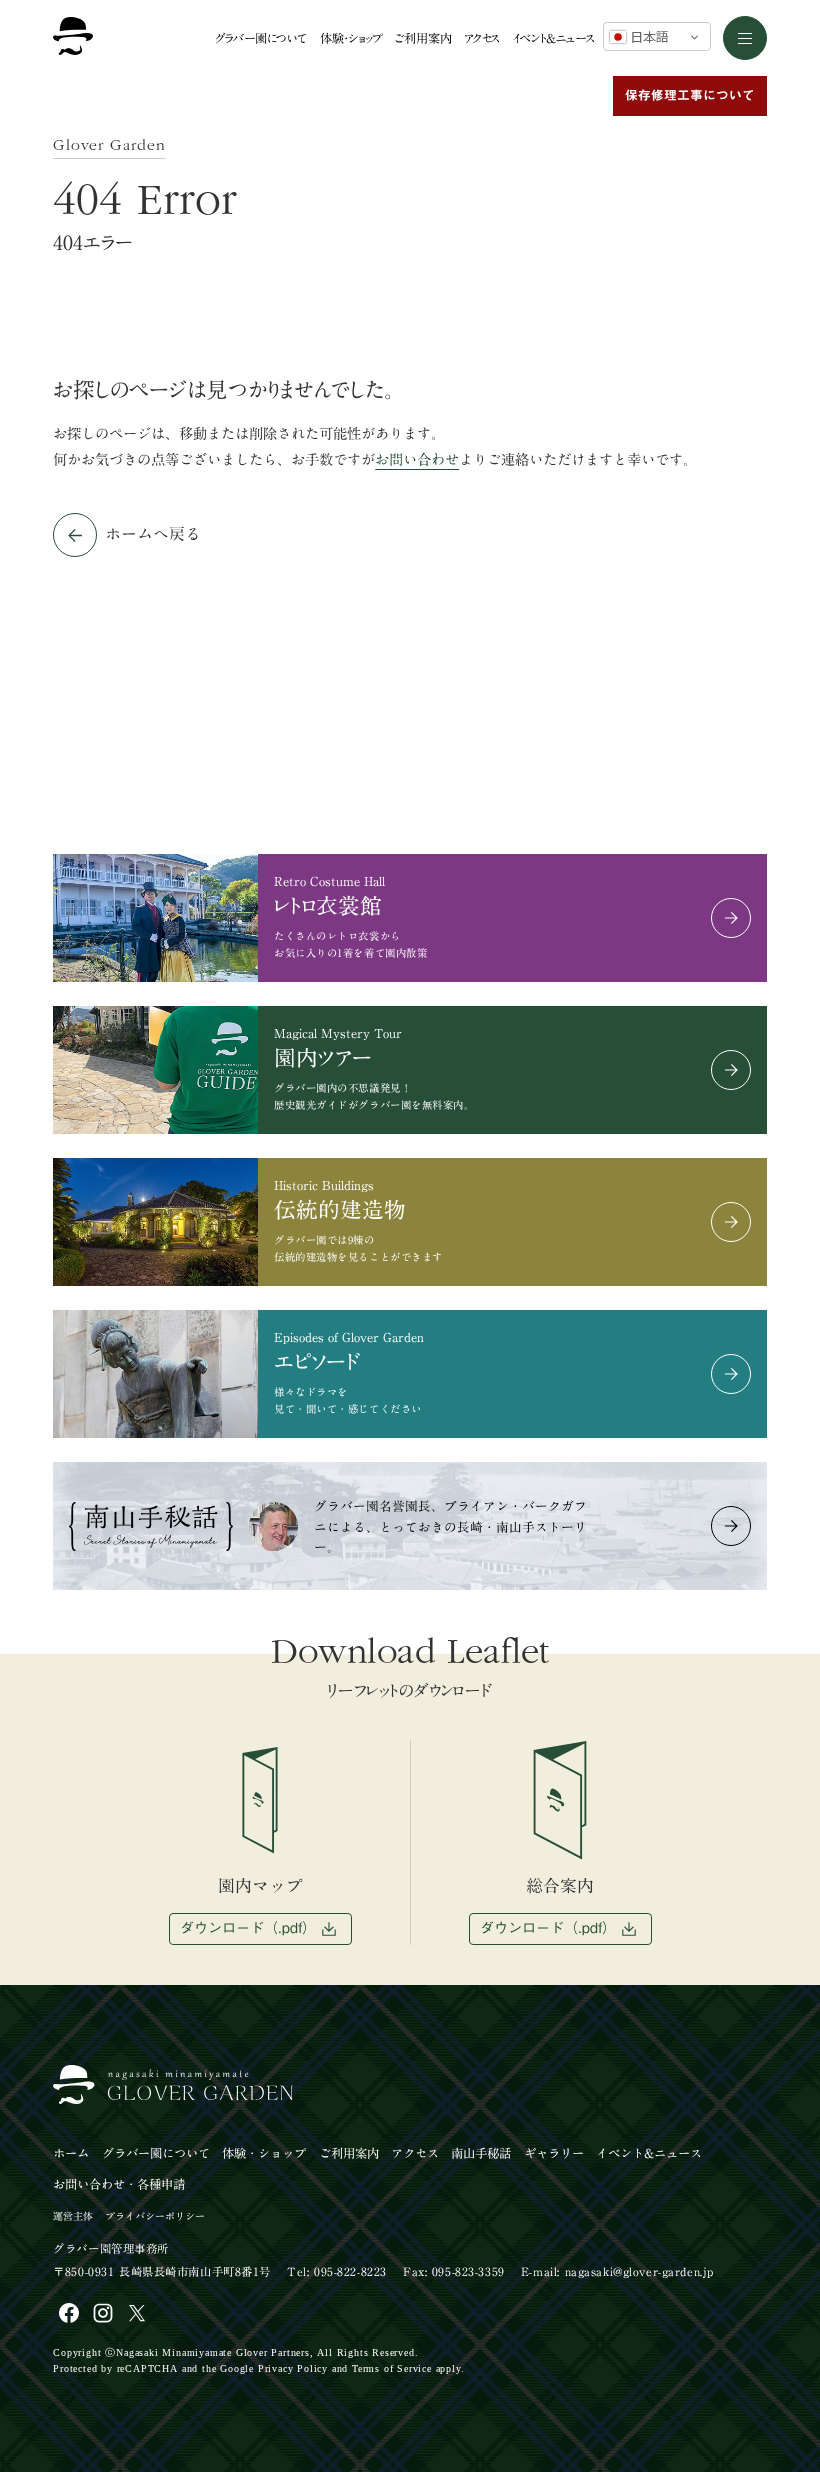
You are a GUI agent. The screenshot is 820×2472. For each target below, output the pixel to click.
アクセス (482, 38)
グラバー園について (261, 38)
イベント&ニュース (554, 38)
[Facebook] (69, 2313)
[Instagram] (103, 2313)
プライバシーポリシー (155, 2216)
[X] (137, 2313)
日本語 (647, 37)
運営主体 (73, 2216)
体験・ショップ (351, 38)
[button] (745, 38)
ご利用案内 (423, 38)
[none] (744, 2381)
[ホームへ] (73, 38)
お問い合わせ (417, 459)
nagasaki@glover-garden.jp (639, 2271)
